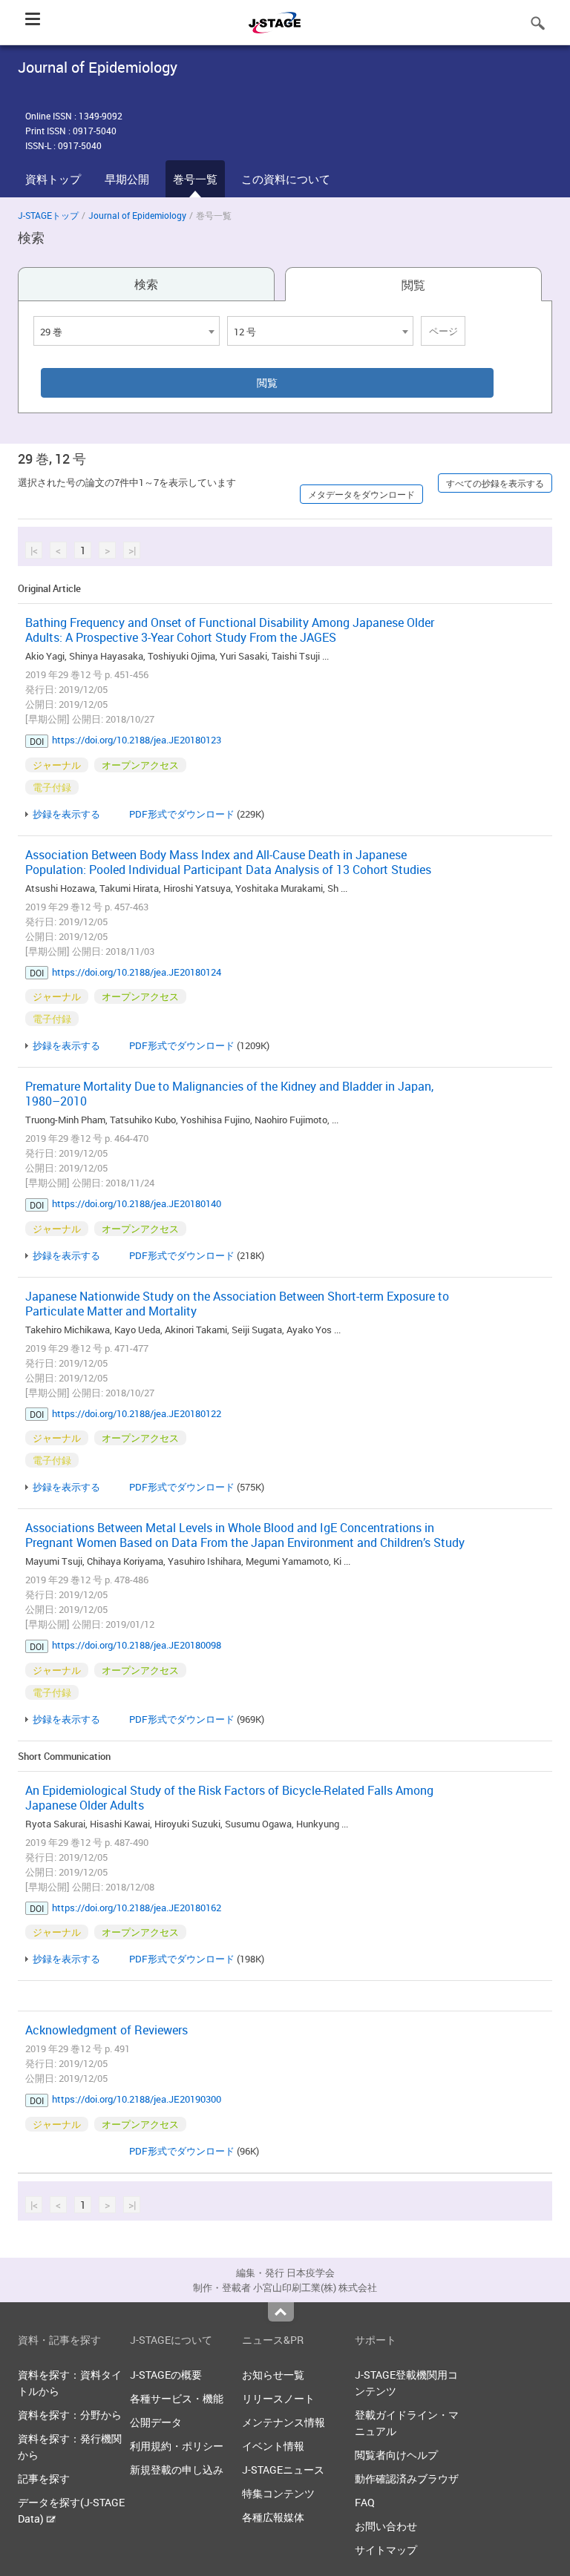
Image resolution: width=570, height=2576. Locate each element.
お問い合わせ (386, 2526)
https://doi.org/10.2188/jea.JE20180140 (137, 1203)
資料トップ (53, 179)
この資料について (286, 179)
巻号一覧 (195, 179)
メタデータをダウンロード (361, 494)
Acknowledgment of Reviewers (107, 2030)
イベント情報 (273, 2446)
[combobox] (127, 331)
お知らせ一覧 (273, 2375)
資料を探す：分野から (70, 2415)
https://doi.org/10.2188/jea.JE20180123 (137, 740)
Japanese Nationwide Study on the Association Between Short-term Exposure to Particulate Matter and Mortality (237, 1304)
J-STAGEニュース (283, 2470)
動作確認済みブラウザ (407, 2478)
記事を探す (44, 2478)
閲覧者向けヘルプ (396, 2455)
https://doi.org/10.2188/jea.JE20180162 (137, 1908)
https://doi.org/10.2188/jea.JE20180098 (137, 1645)
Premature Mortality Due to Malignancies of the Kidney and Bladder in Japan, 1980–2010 (229, 1094)
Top (281, 2312)
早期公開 (127, 179)
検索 (146, 284)
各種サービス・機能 (177, 2398)
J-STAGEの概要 (166, 2375)
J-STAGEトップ (48, 215)
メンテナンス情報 (284, 2422)
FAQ (365, 2502)
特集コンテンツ (278, 2493)
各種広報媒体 (273, 2517)
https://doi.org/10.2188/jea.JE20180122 (137, 1413)
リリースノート (278, 2398)
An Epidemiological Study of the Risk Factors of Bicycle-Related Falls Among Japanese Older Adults (229, 1798)
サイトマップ (386, 2550)
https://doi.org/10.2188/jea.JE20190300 (137, 2099)
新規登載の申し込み (177, 2470)
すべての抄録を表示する (495, 483)
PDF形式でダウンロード (182, 814)
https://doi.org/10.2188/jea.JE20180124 (137, 972)
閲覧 (413, 285)
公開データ (156, 2422)
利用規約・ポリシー (177, 2446)
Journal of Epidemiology (137, 215)
